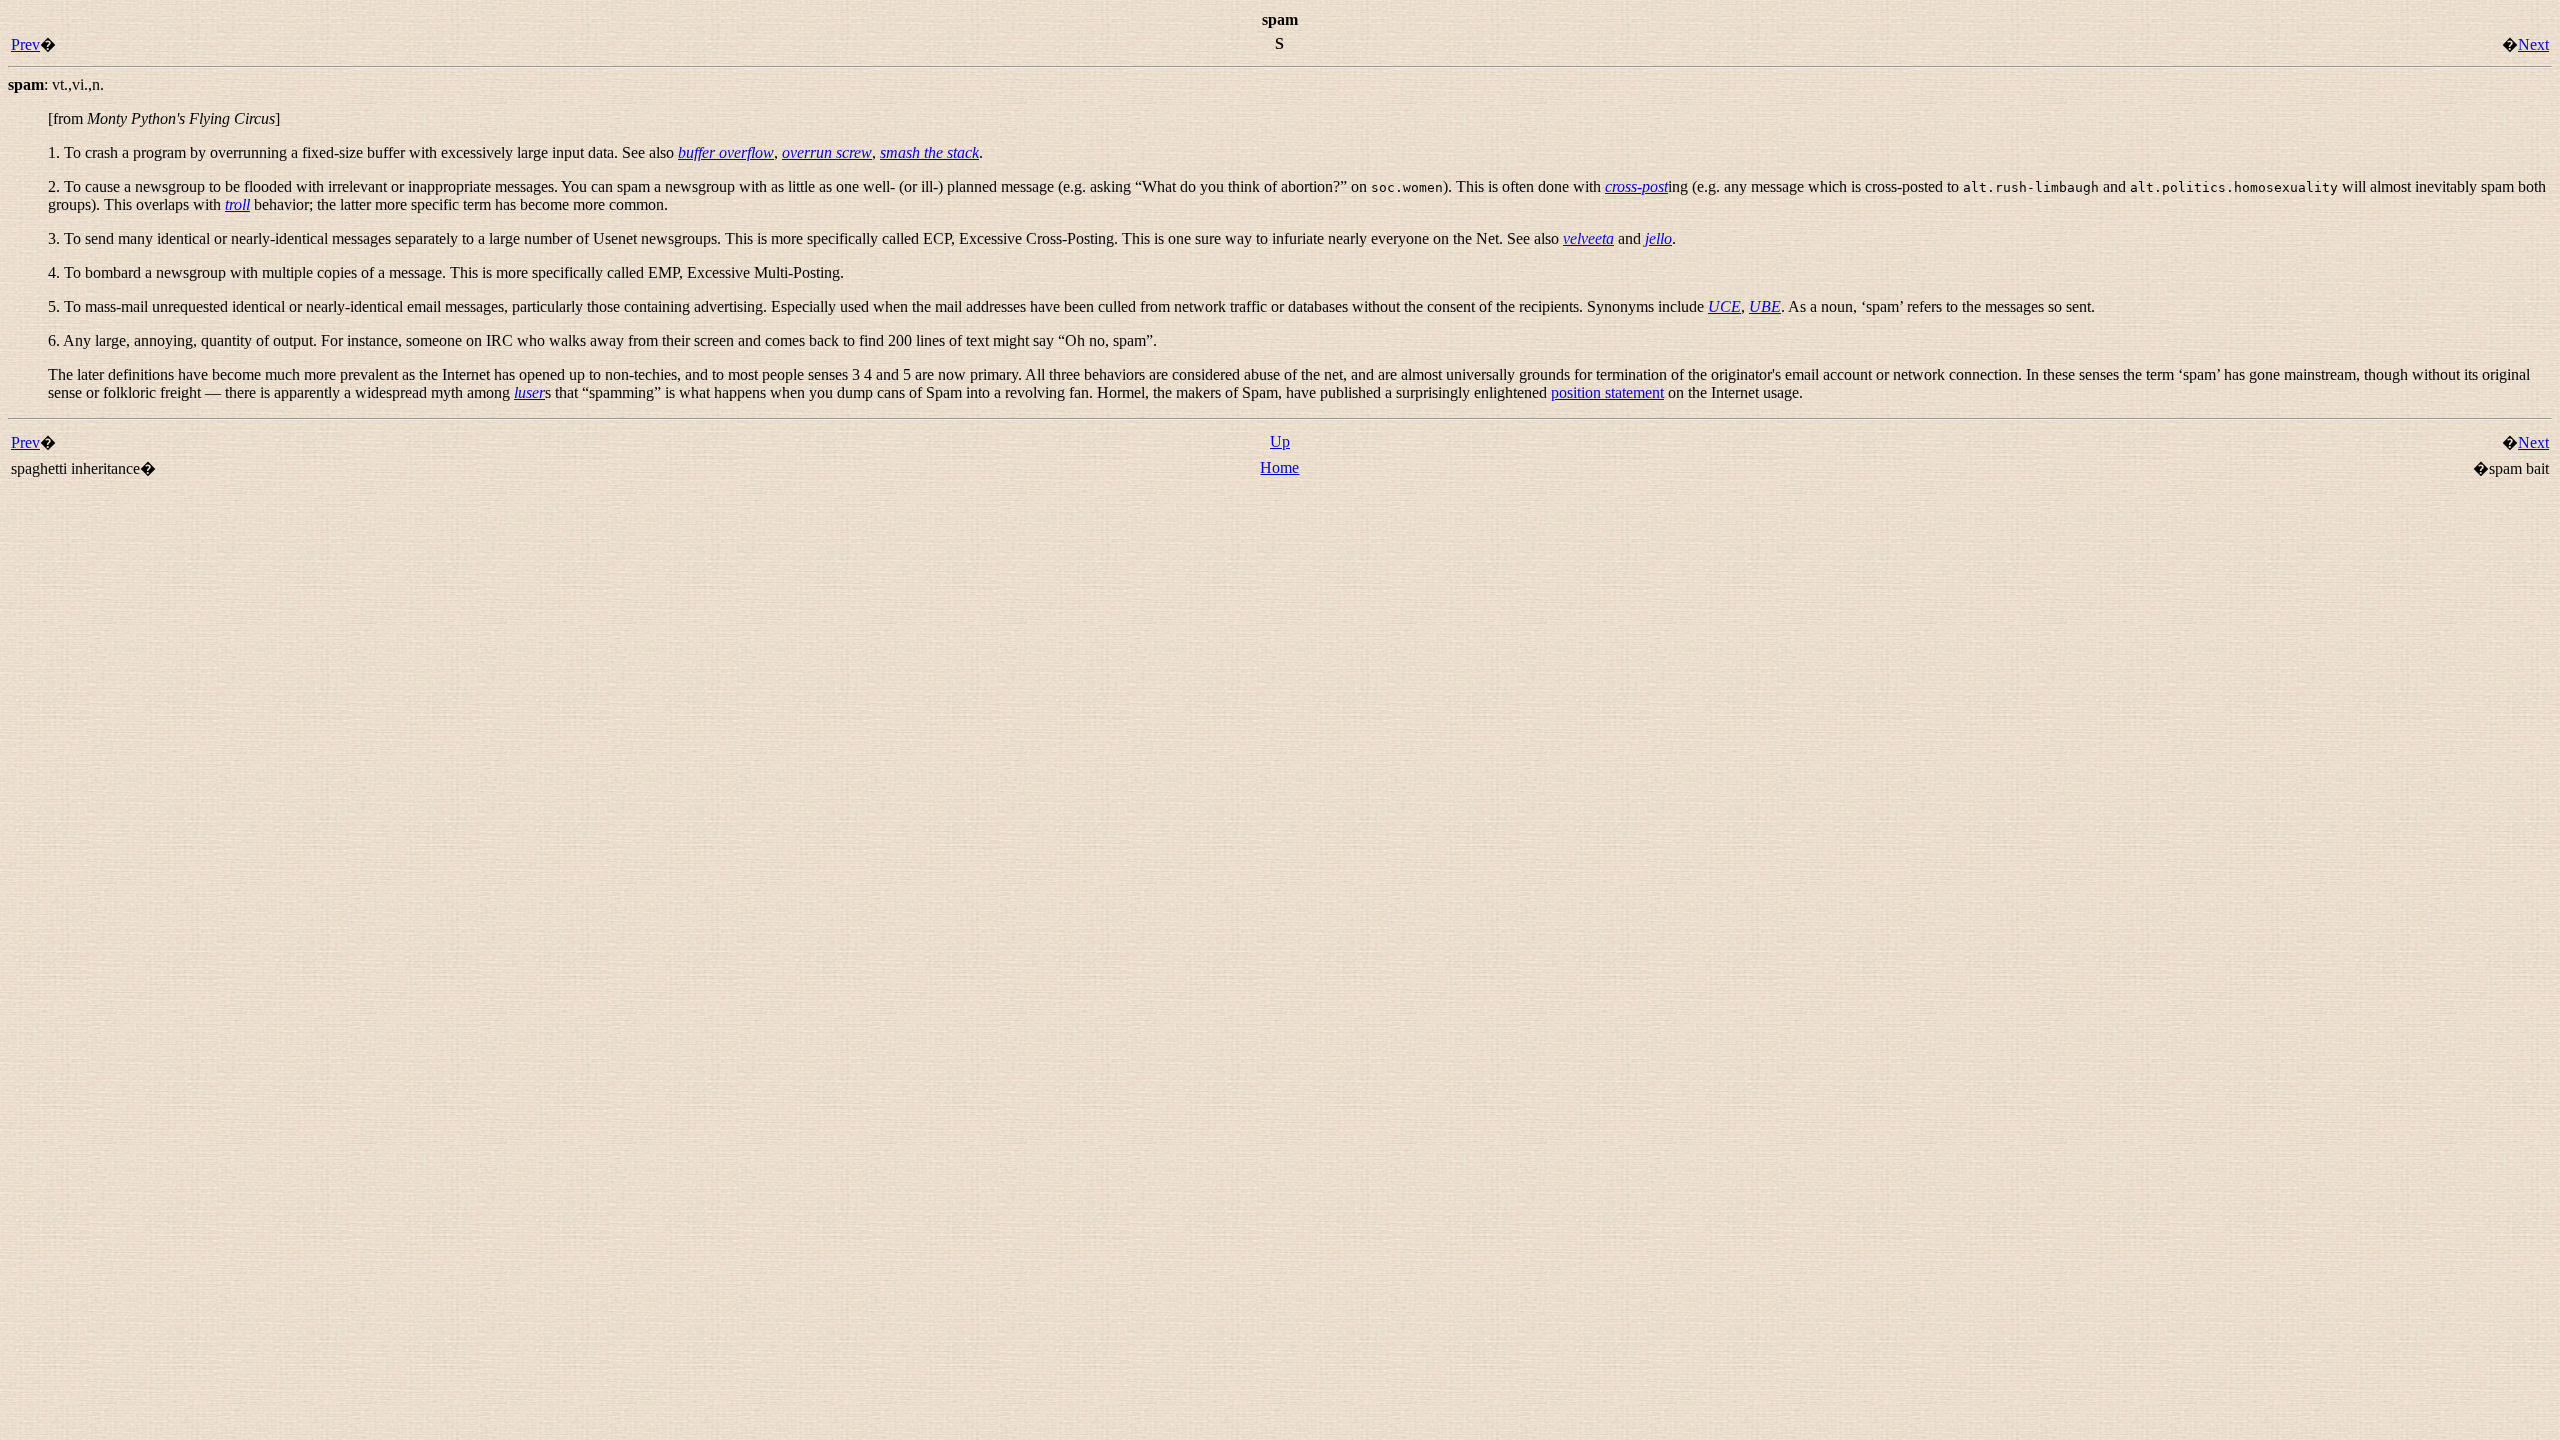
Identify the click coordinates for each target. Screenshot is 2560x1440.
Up (1280, 441)
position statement (1607, 392)
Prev (25, 44)
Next (2533, 44)
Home (1279, 467)
